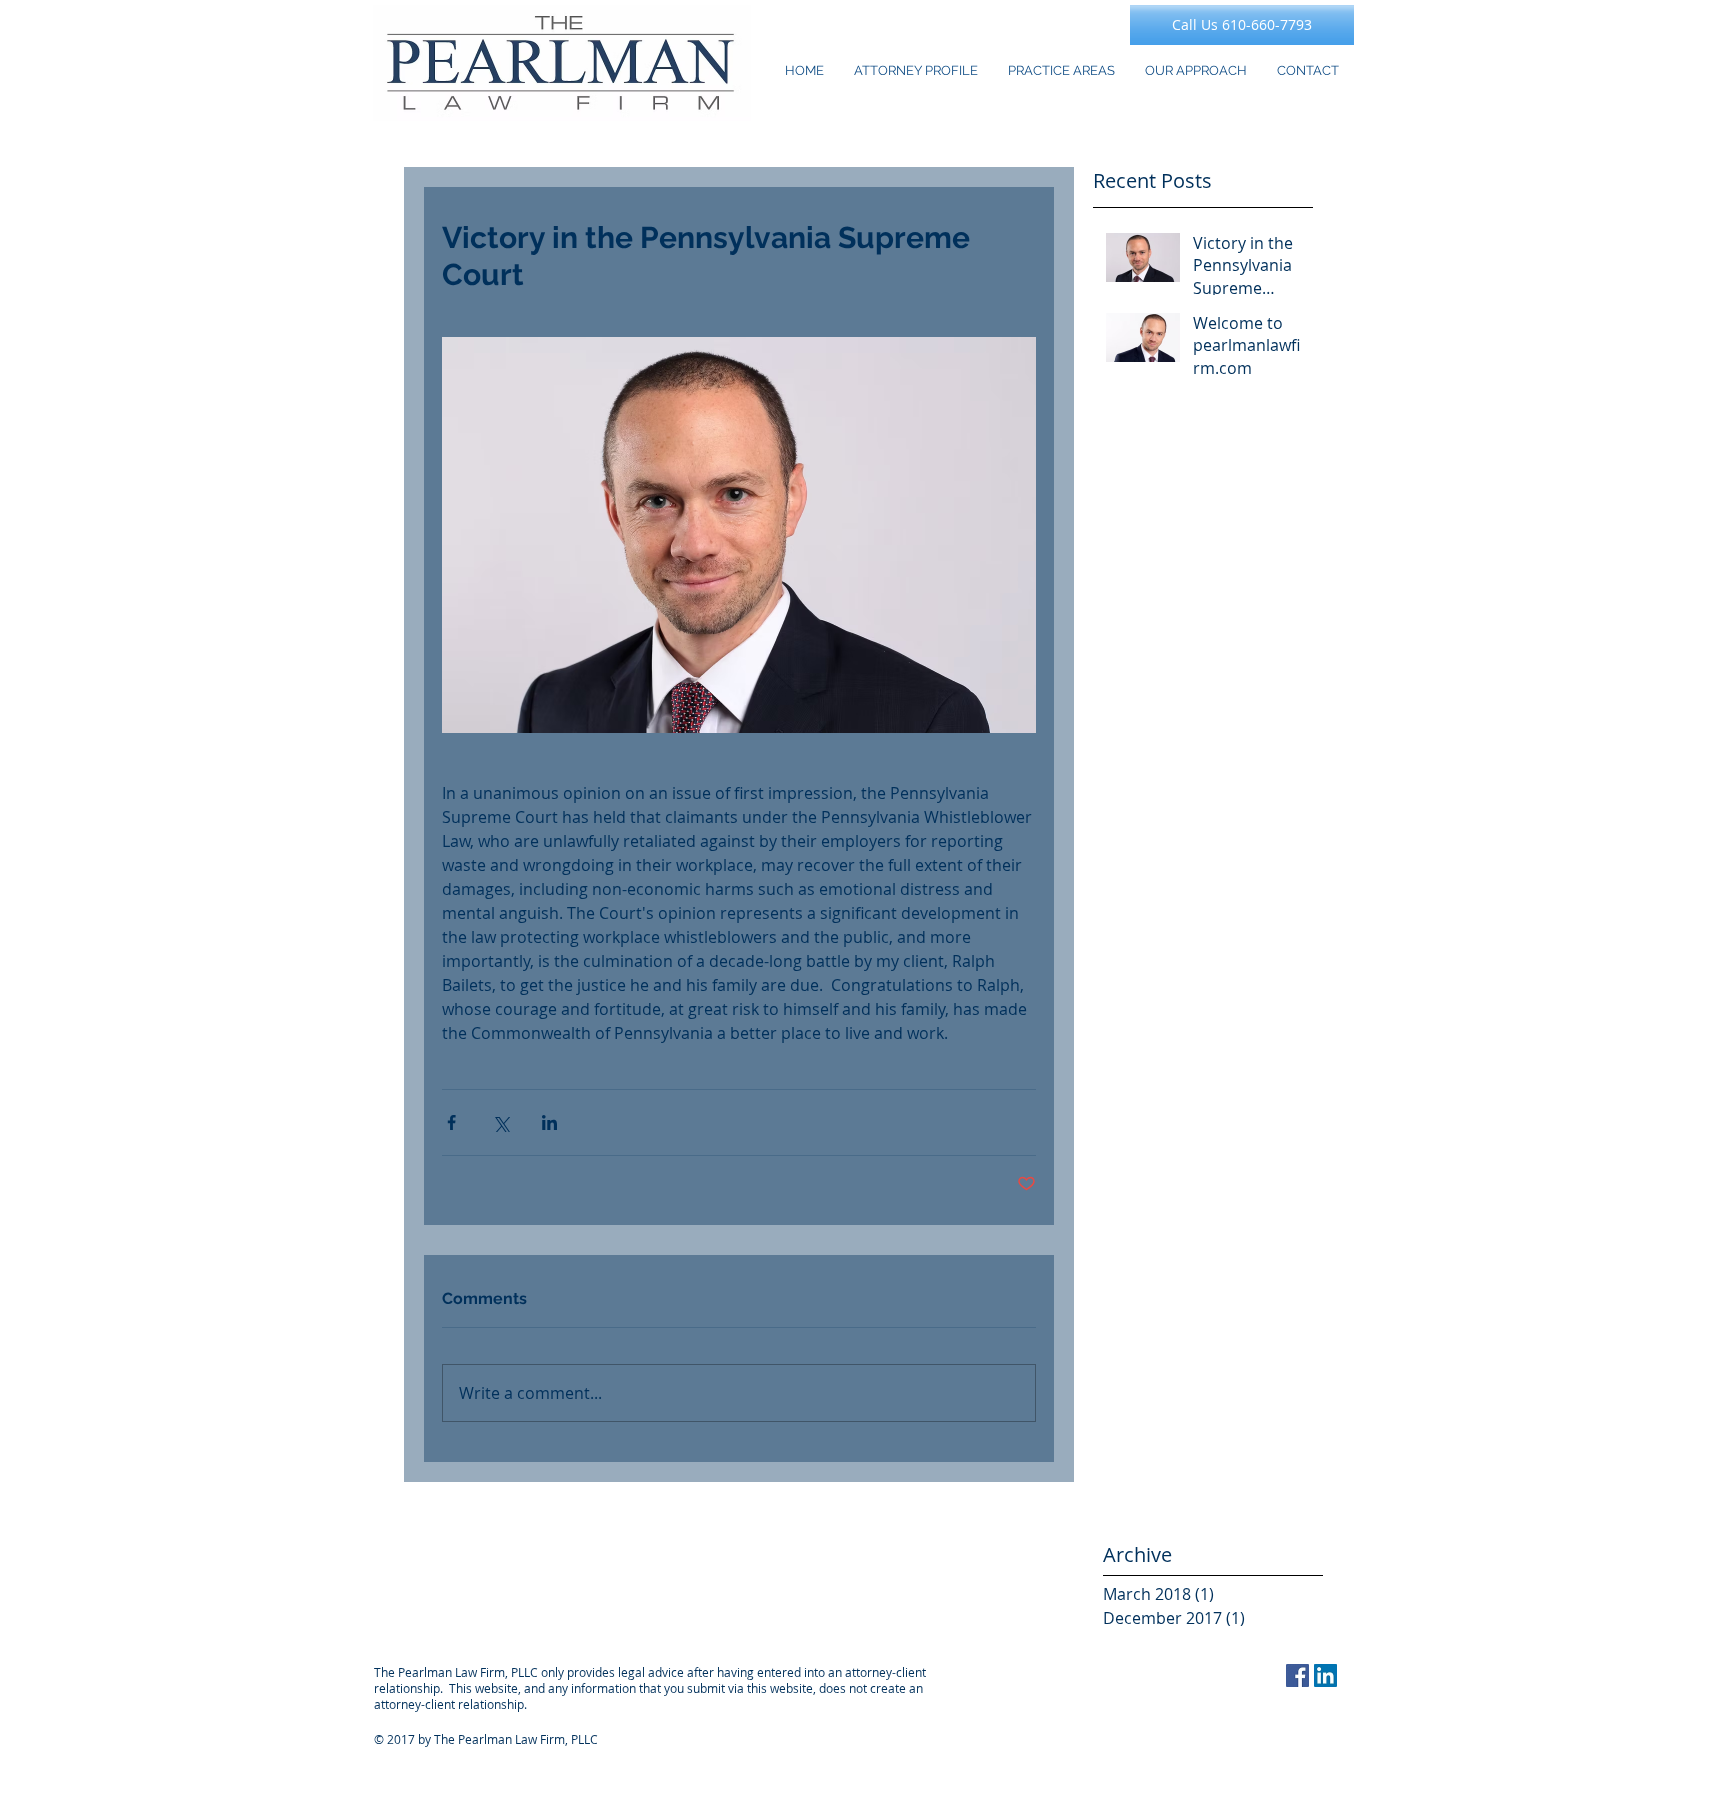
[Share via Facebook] (451, 1122)
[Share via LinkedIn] (549, 1122)
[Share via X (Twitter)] (500, 1122)
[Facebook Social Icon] (1297, 1675)
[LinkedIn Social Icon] (1325, 1675)
